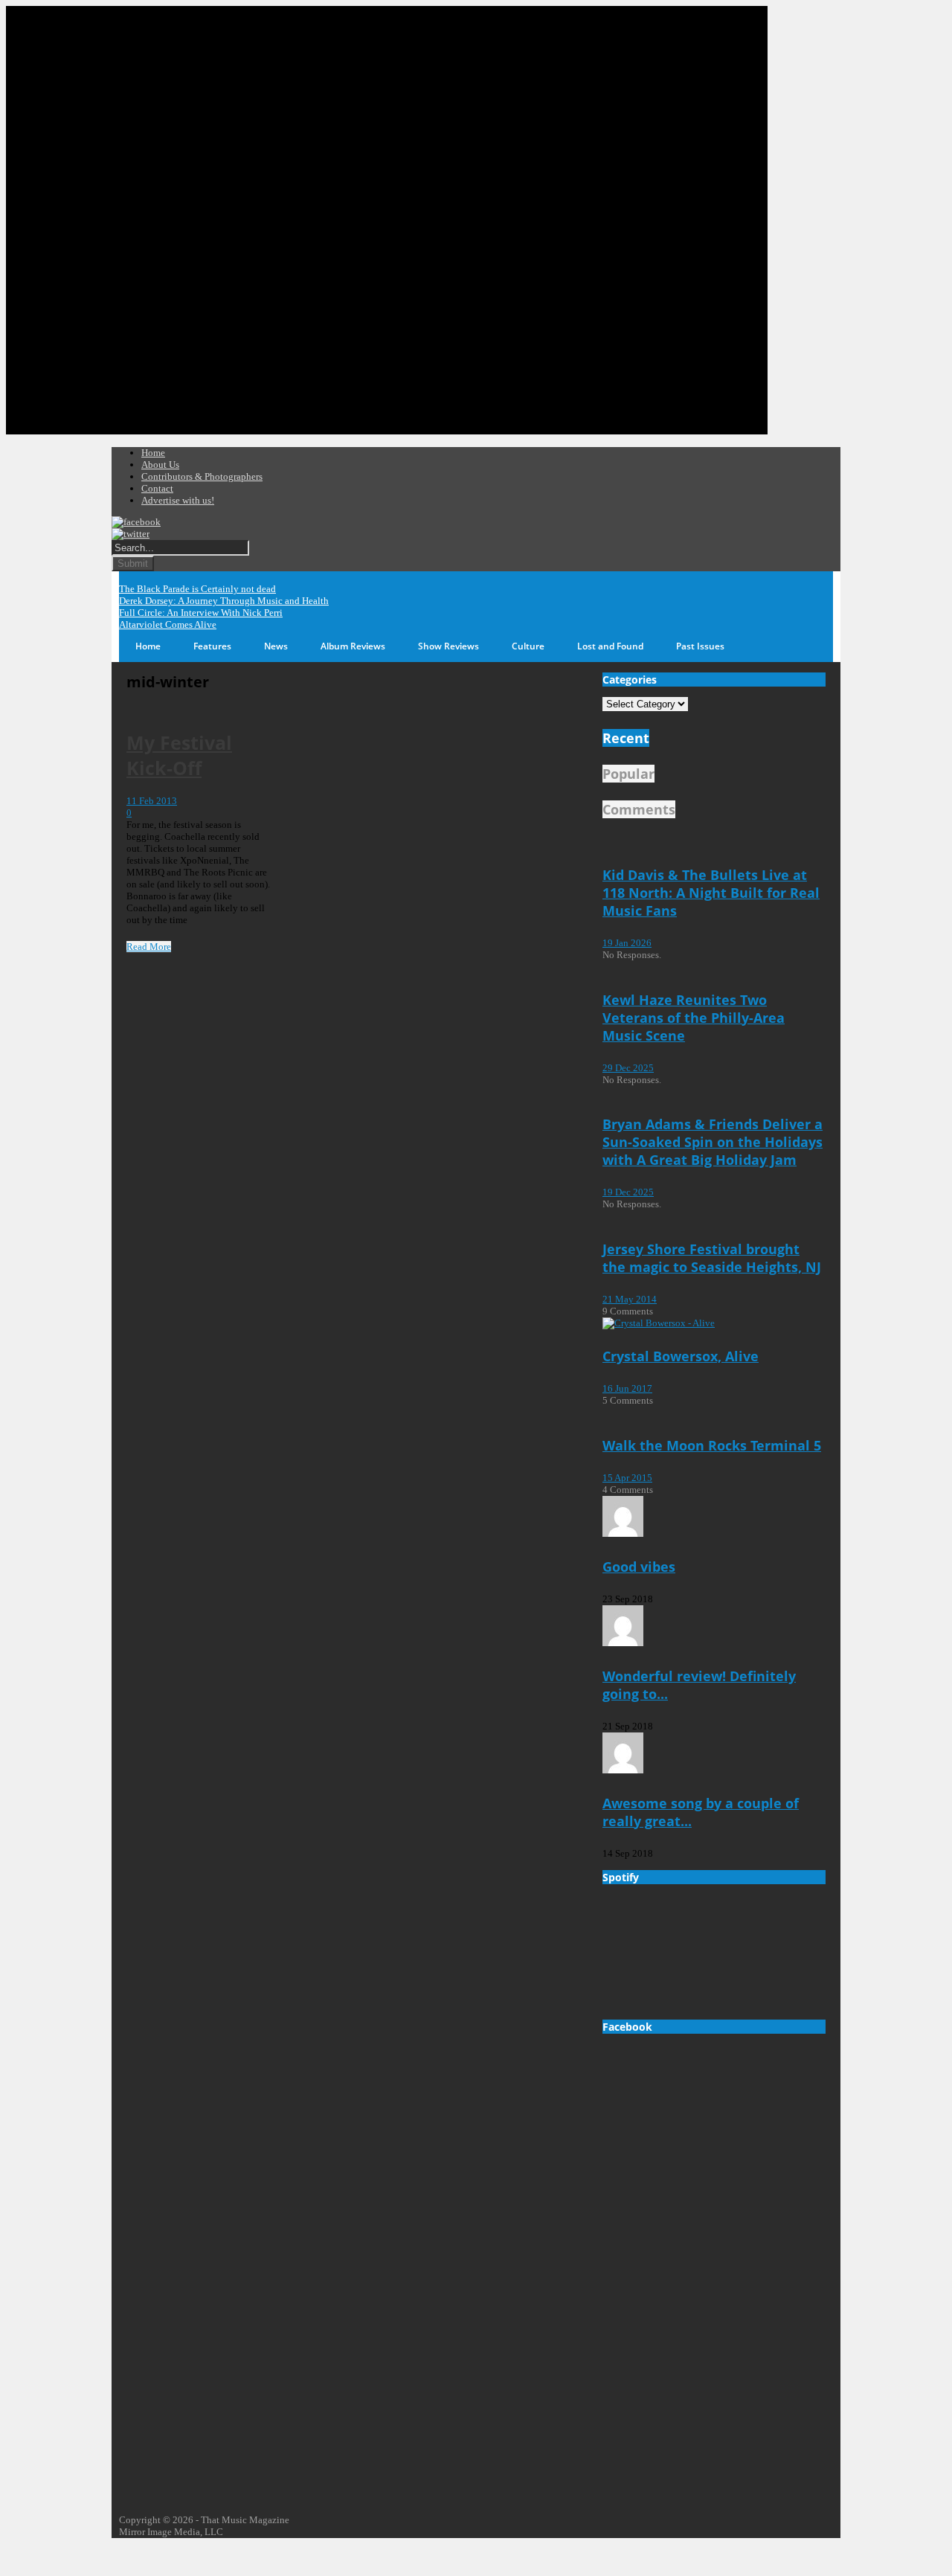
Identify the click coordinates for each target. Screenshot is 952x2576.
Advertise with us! (178, 500)
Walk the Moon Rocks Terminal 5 (712, 1445)
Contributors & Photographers (202, 476)
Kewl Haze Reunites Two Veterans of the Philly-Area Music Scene (694, 1018)
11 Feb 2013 (152, 801)
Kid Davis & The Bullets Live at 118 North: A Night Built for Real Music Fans (711, 893)
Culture (528, 646)
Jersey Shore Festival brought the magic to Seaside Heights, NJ (712, 1258)
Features (212, 646)
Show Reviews (448, 646)
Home (153, 453)
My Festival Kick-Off (179, 755)
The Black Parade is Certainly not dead (197, 589)
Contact (157, 488)
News (276, 646)
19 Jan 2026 (627, 943)
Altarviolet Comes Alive (168, 624)
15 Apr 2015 (627, 1478)
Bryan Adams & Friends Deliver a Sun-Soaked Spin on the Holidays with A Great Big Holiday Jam (713, 1142)
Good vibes (639, 1567)
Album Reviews (353, 646)
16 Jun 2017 (627, 1388)
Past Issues (700, 646)
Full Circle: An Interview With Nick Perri (201, 613)
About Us (160, 465)
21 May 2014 (630, 1299)
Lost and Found (610, 646)
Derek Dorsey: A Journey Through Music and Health (224, 601)
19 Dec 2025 (628, 1192)
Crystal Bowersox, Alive (681, 1356)
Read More (149, 947)
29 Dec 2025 (628, 1068)
